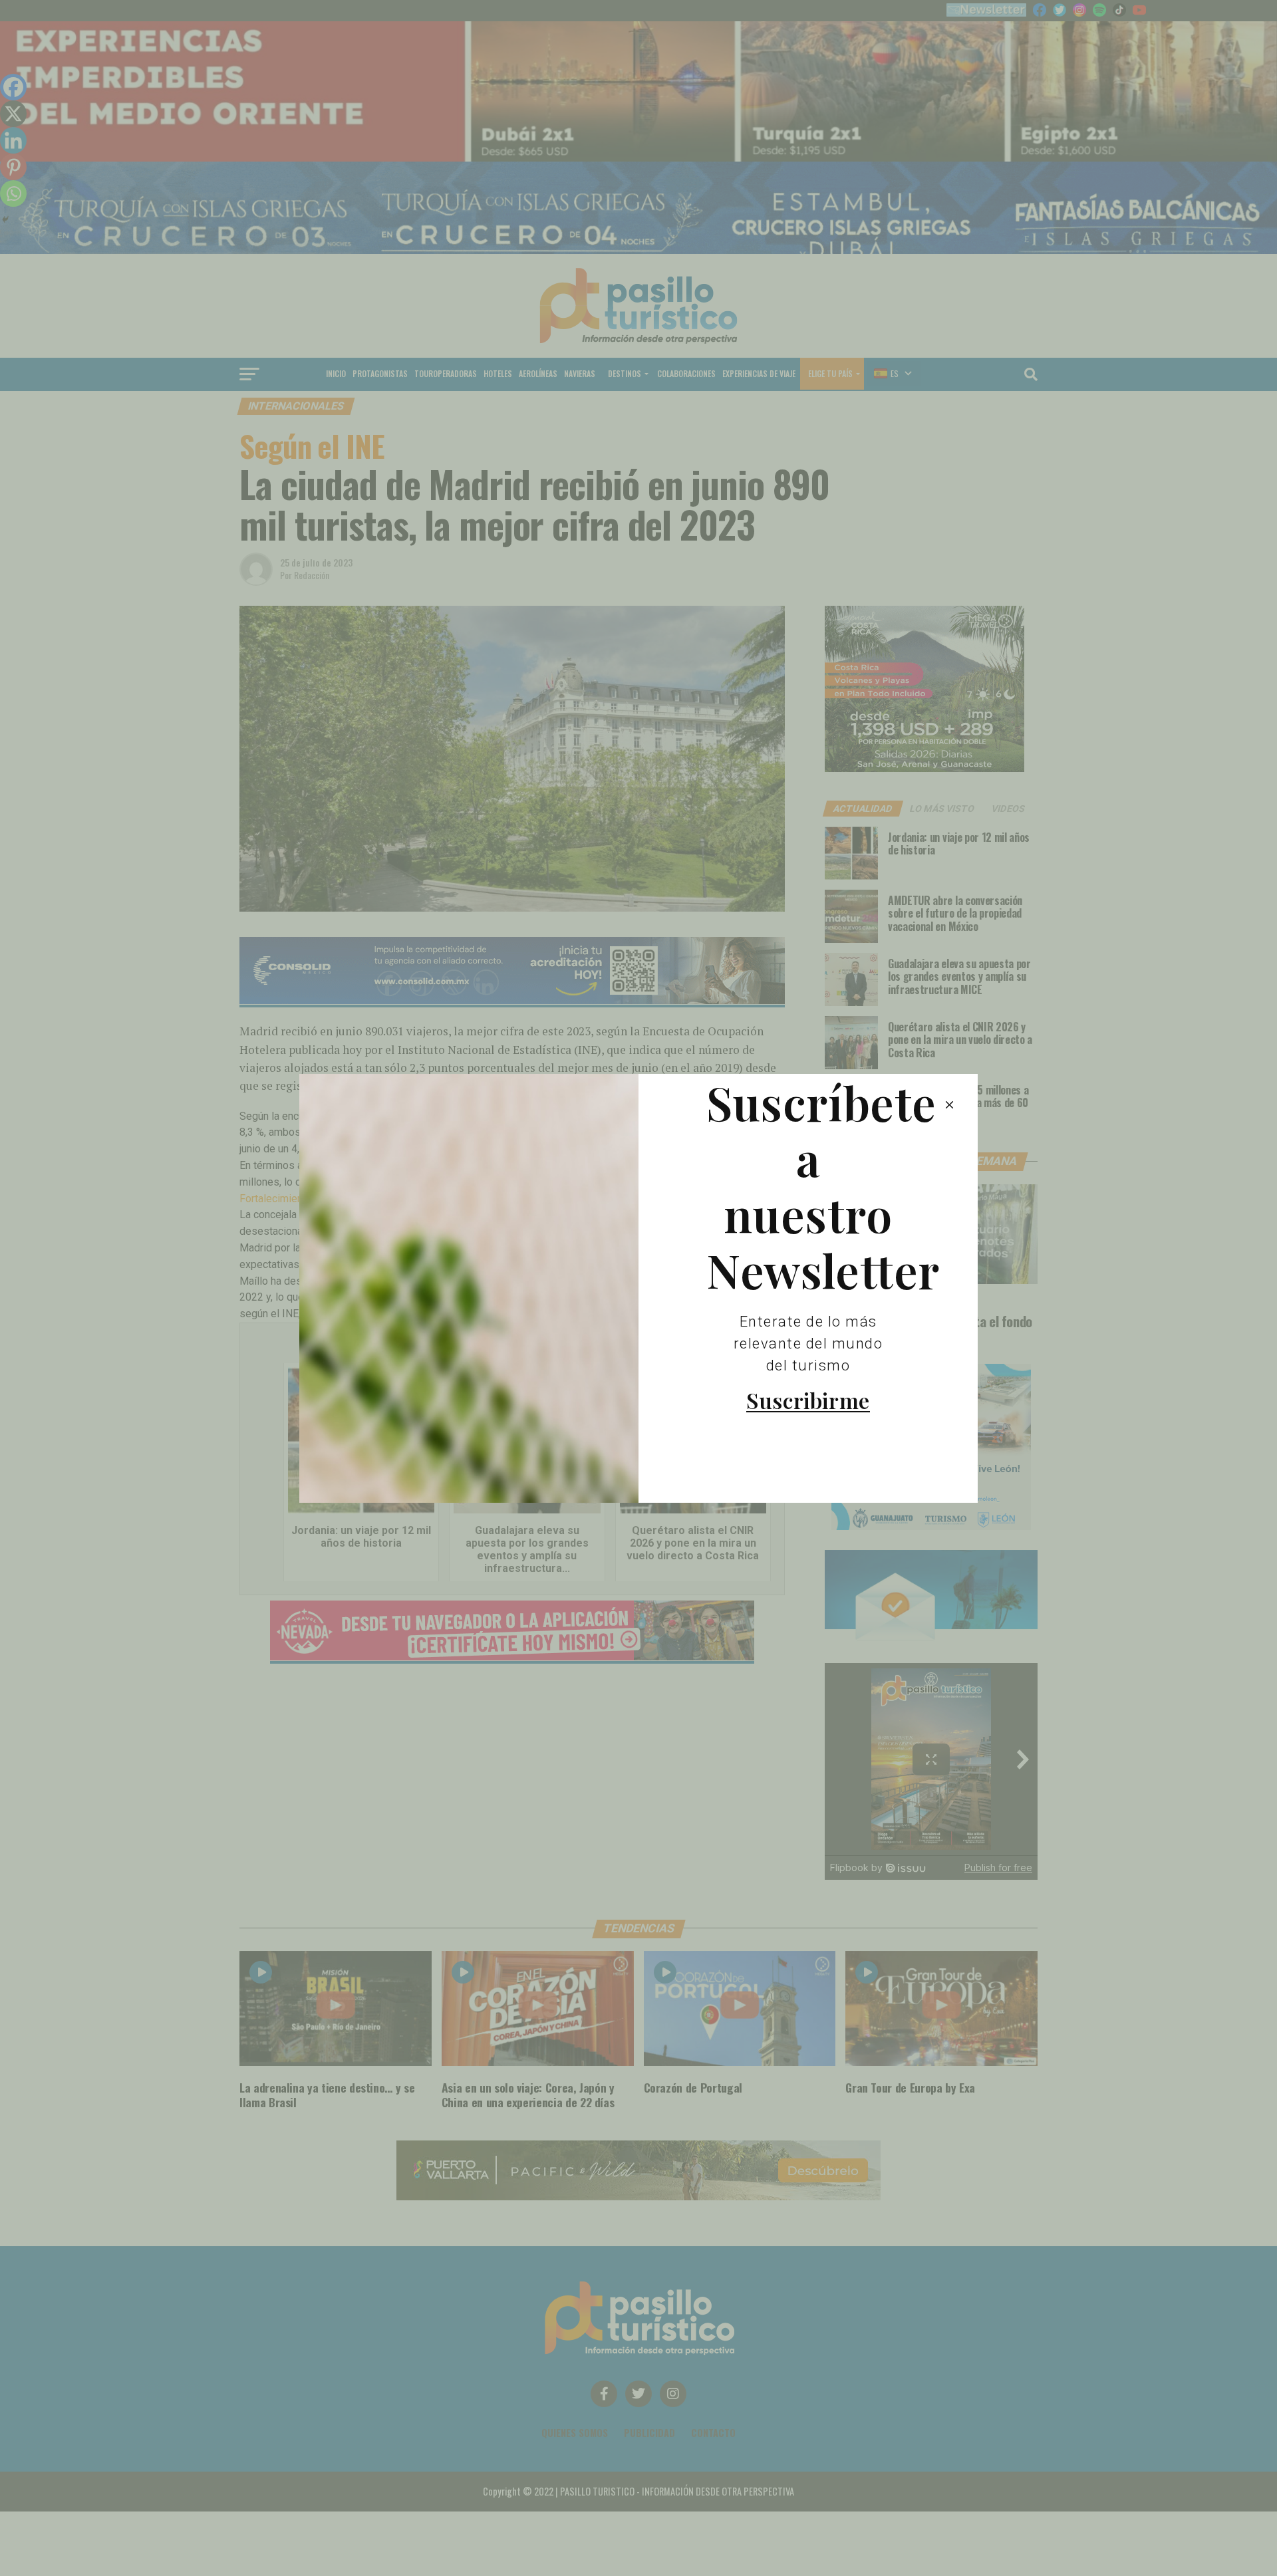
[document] (638, 1288)
